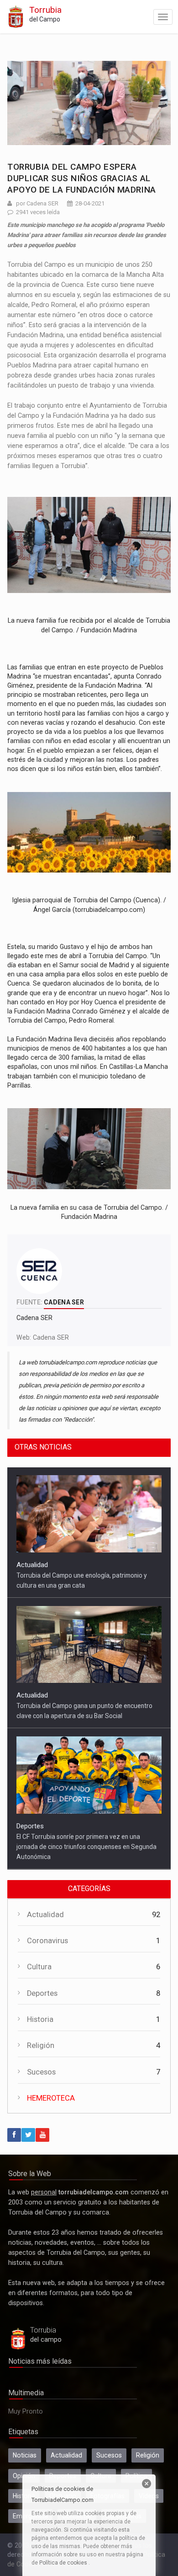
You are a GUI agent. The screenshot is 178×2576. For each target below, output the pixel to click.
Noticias (25, 2465)
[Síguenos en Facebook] (14, 2145)
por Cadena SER (37, 203)
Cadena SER (51, 1337)
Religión (41, 2056)
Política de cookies (63, 2563)
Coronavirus (47, 1951)
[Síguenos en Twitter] (28, 2145)
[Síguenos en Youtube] (42, 2145)
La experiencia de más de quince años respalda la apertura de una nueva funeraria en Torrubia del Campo (86, 1857)
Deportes (30, 1696)
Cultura (39, 1977)
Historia (40, 2029)
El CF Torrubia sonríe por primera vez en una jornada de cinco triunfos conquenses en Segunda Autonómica (86, 1716)
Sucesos (41, 2082)
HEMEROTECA (51, 2108)
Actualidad (32, 1565)
